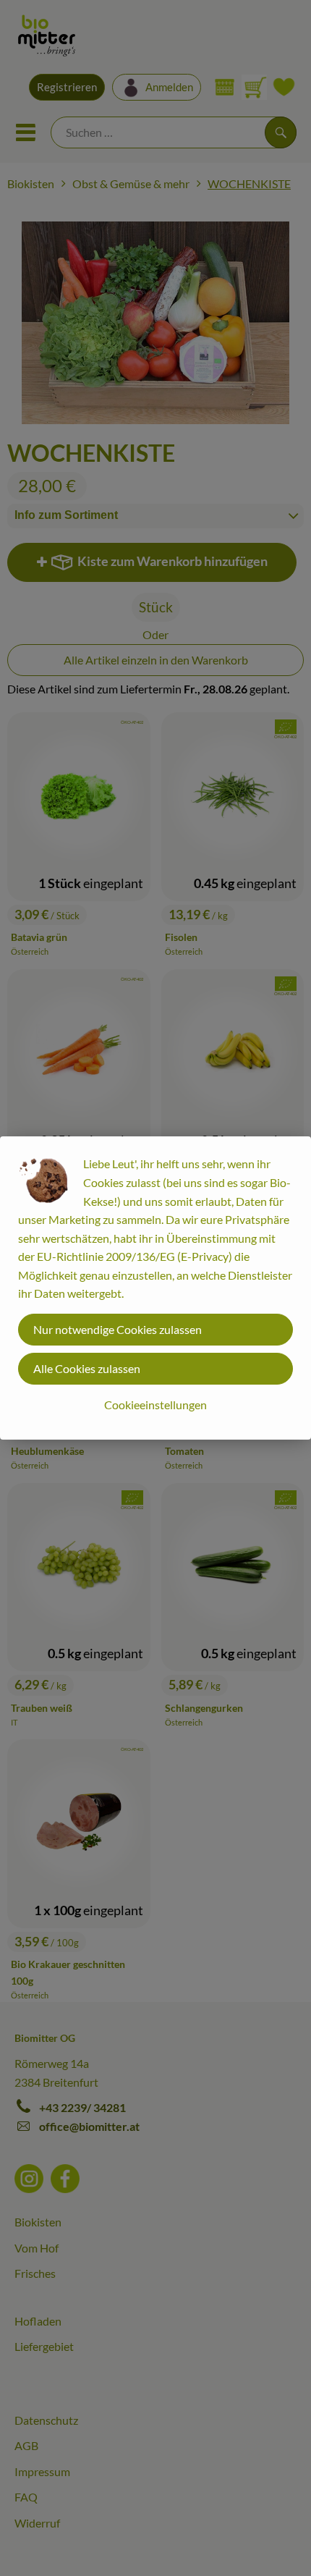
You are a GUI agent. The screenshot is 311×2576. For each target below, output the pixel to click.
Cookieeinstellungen (155, 1405)
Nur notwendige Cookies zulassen (118, 1329)
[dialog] (155, 1288)
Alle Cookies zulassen (87, 1368)
